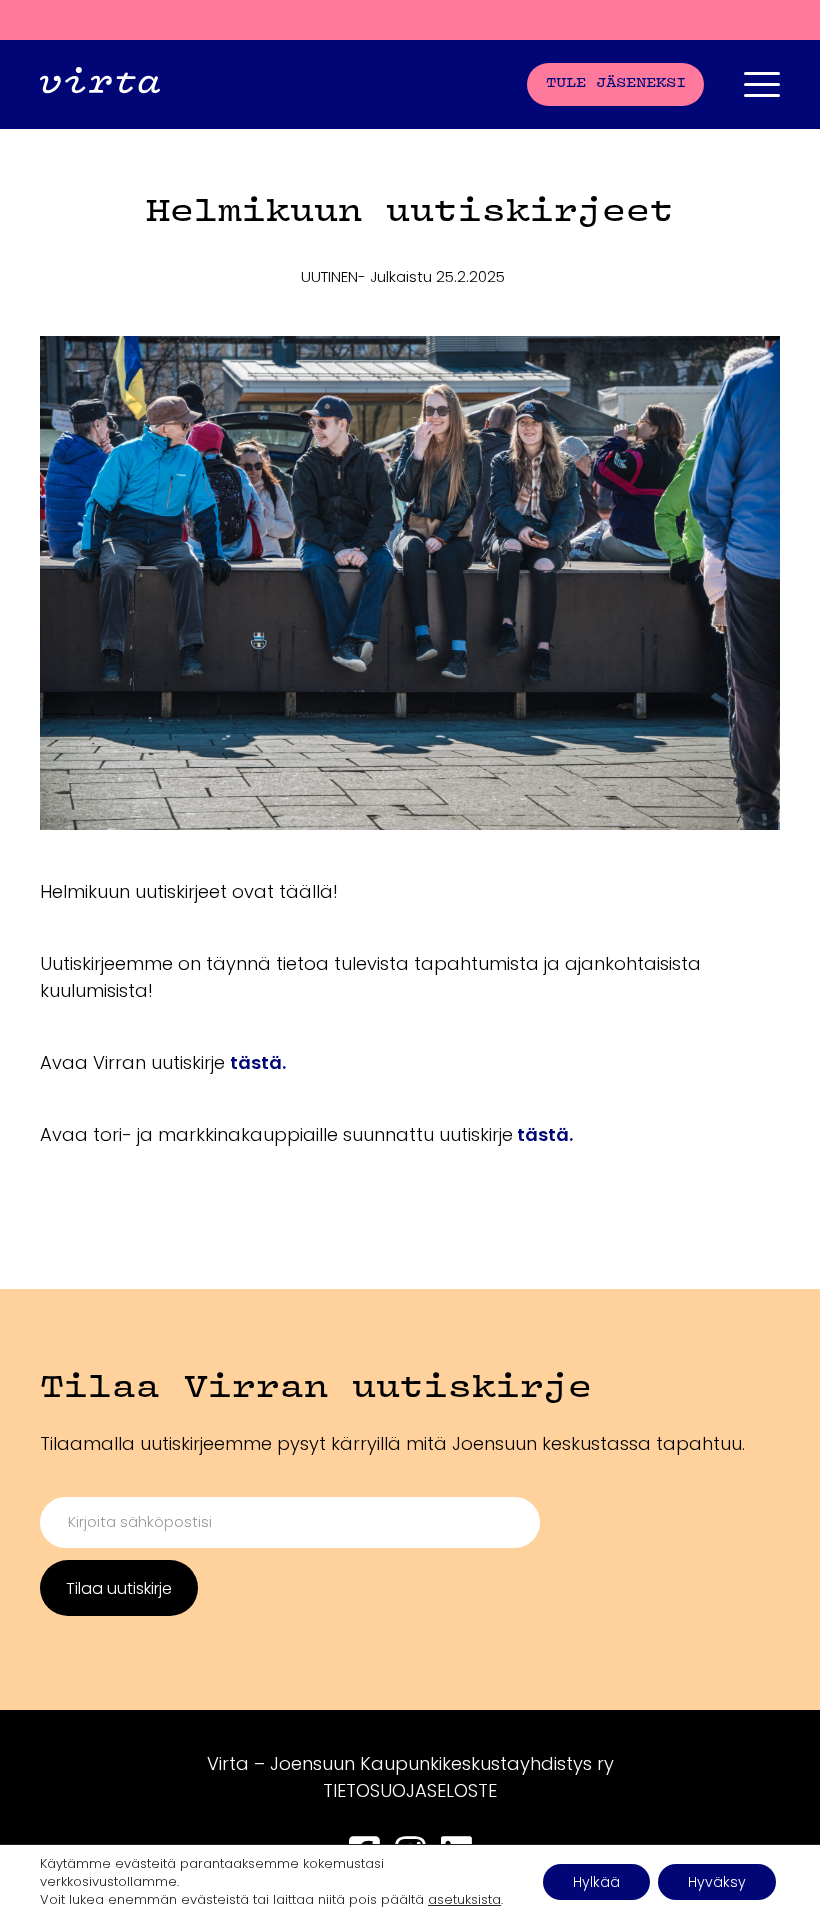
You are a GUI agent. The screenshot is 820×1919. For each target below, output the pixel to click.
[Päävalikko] (762, 84)
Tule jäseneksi (616, 83)
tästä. (258, 1062)
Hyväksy (717, 1882)
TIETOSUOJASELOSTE (410, 1790)
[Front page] (100, 84)
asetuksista (464, 1900)
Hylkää (596, 1882)
